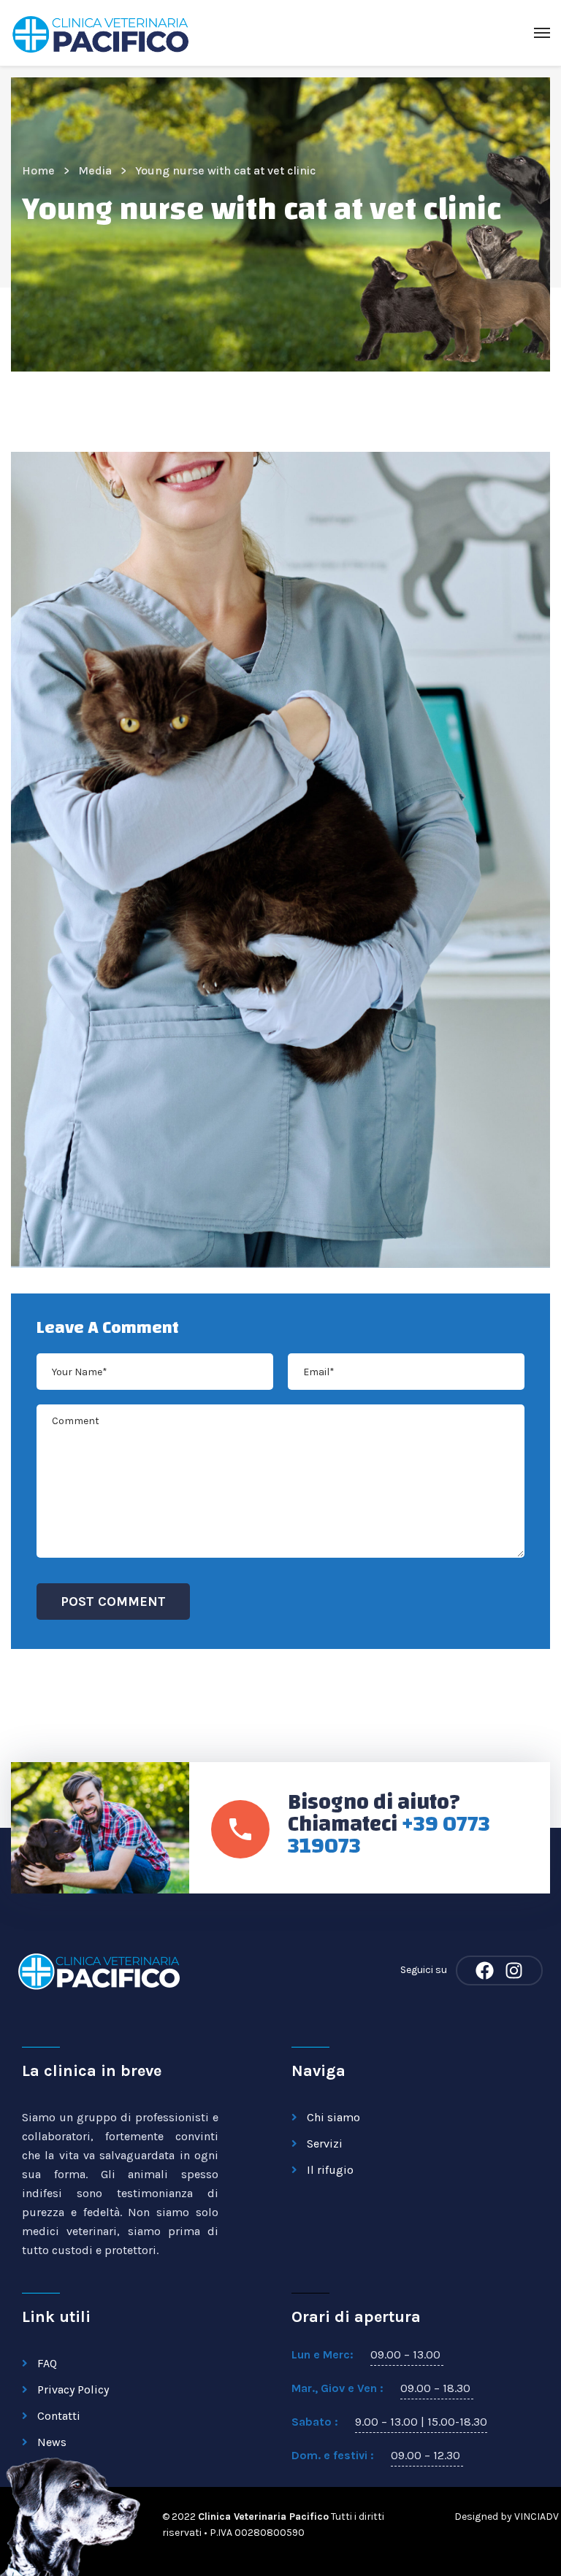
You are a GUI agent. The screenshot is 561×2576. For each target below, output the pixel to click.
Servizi (325, 2144)
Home (38, 170)
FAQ (47, 2363)
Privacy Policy (73, 2389)
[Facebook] (485, 1971)
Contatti (59, 2416)
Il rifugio (330, 2170)
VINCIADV (537, 2517)
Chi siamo (333, 2117)
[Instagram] (514, 1971)
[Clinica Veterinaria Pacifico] (100, 33)
